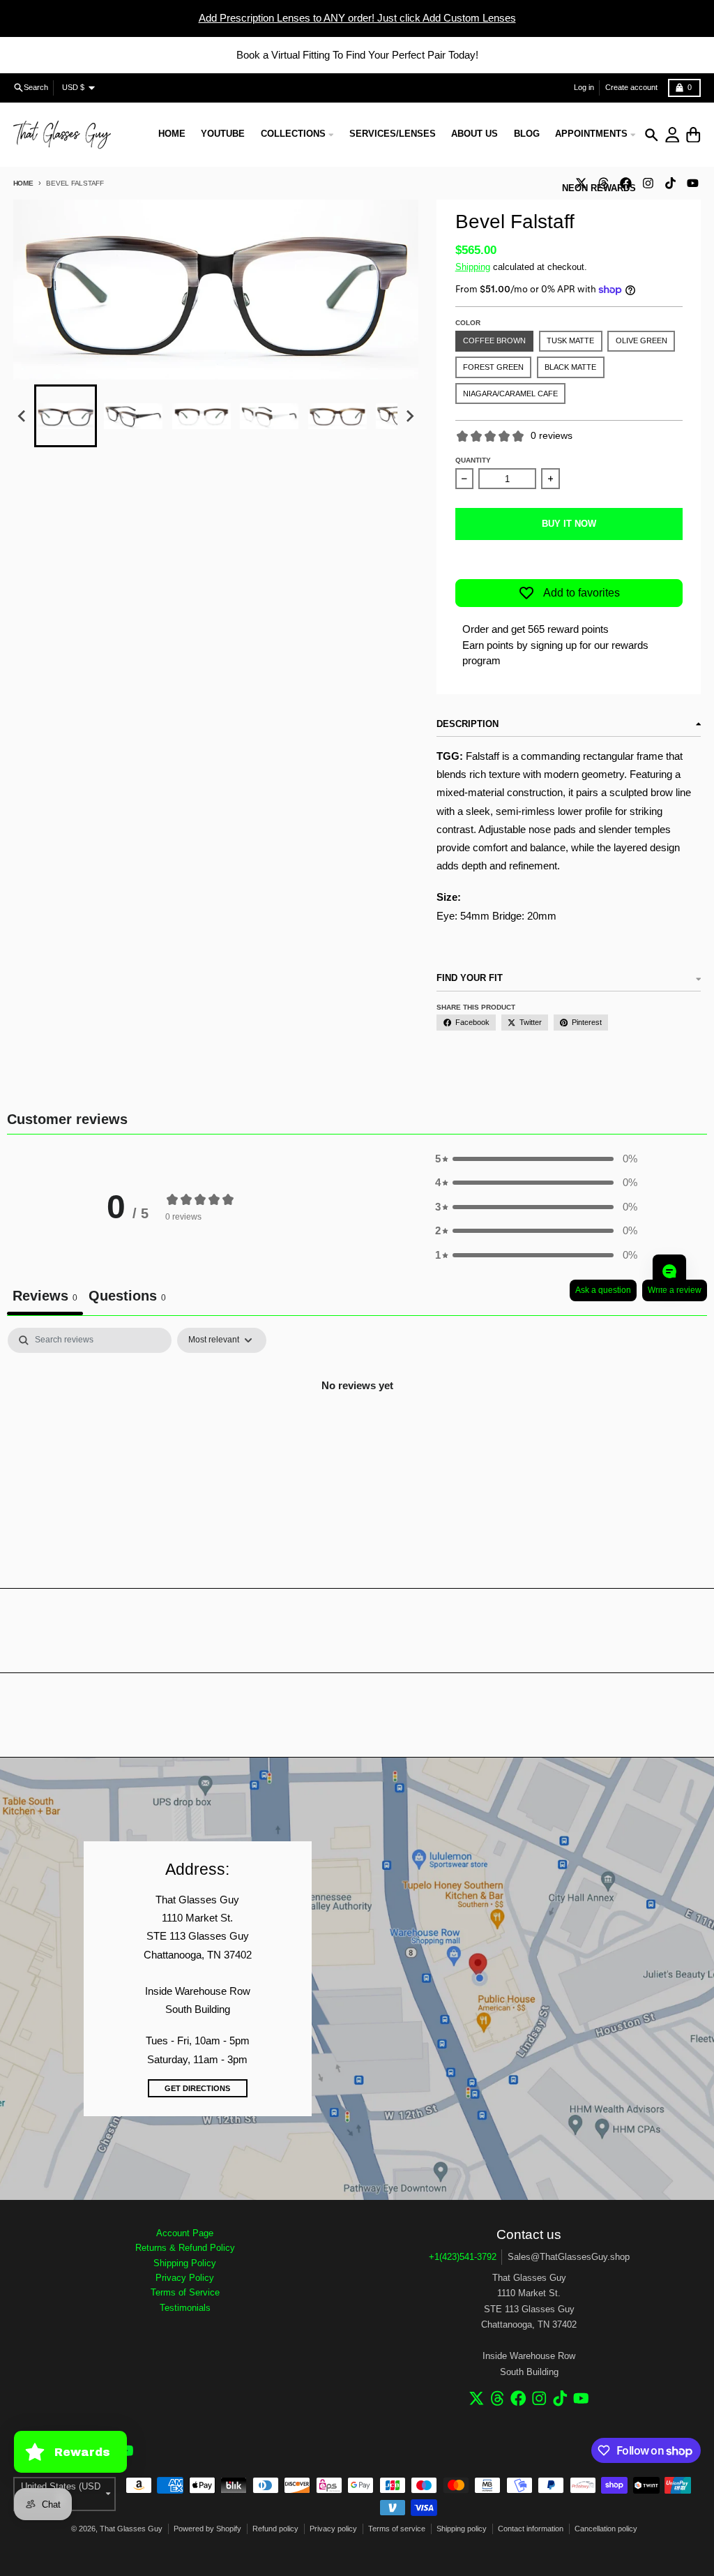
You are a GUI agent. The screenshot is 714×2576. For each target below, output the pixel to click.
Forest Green (493, 367)
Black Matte (570, 367)
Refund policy (275, 2529)
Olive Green (641, 340)
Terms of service (397, 2529)
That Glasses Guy (131, 2529)
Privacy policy (333, 2529)
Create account (631, 87)
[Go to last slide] (22, 417)
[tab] (127, 1297)
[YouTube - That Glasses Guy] (692, 183)
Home (23, 183)
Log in (584, 87)
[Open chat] (669, 1271)
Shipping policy (462, 2529)
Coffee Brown (494, 340)
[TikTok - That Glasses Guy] (670, 183)
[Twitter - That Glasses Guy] (477, 2398)
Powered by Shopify (207, 2529)
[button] (66, 416)
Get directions (197, 2088)
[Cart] (693, 135)
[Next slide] (409, 417)
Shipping (473, 267)
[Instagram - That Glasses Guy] (648, 183)
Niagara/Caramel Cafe (510, 394)
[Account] (673, 135)
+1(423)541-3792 (463, 2257)
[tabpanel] (357, 1433)
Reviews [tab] (45, 1296)
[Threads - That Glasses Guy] (497, 2398)
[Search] (652, 135)
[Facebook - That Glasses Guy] (518, 2398)
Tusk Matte (570, 340)
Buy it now (569, 524)
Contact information (531, 2529)
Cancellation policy (606, 2529)
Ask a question (603, 1290)
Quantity (473, 460)
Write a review (675, 1290)
